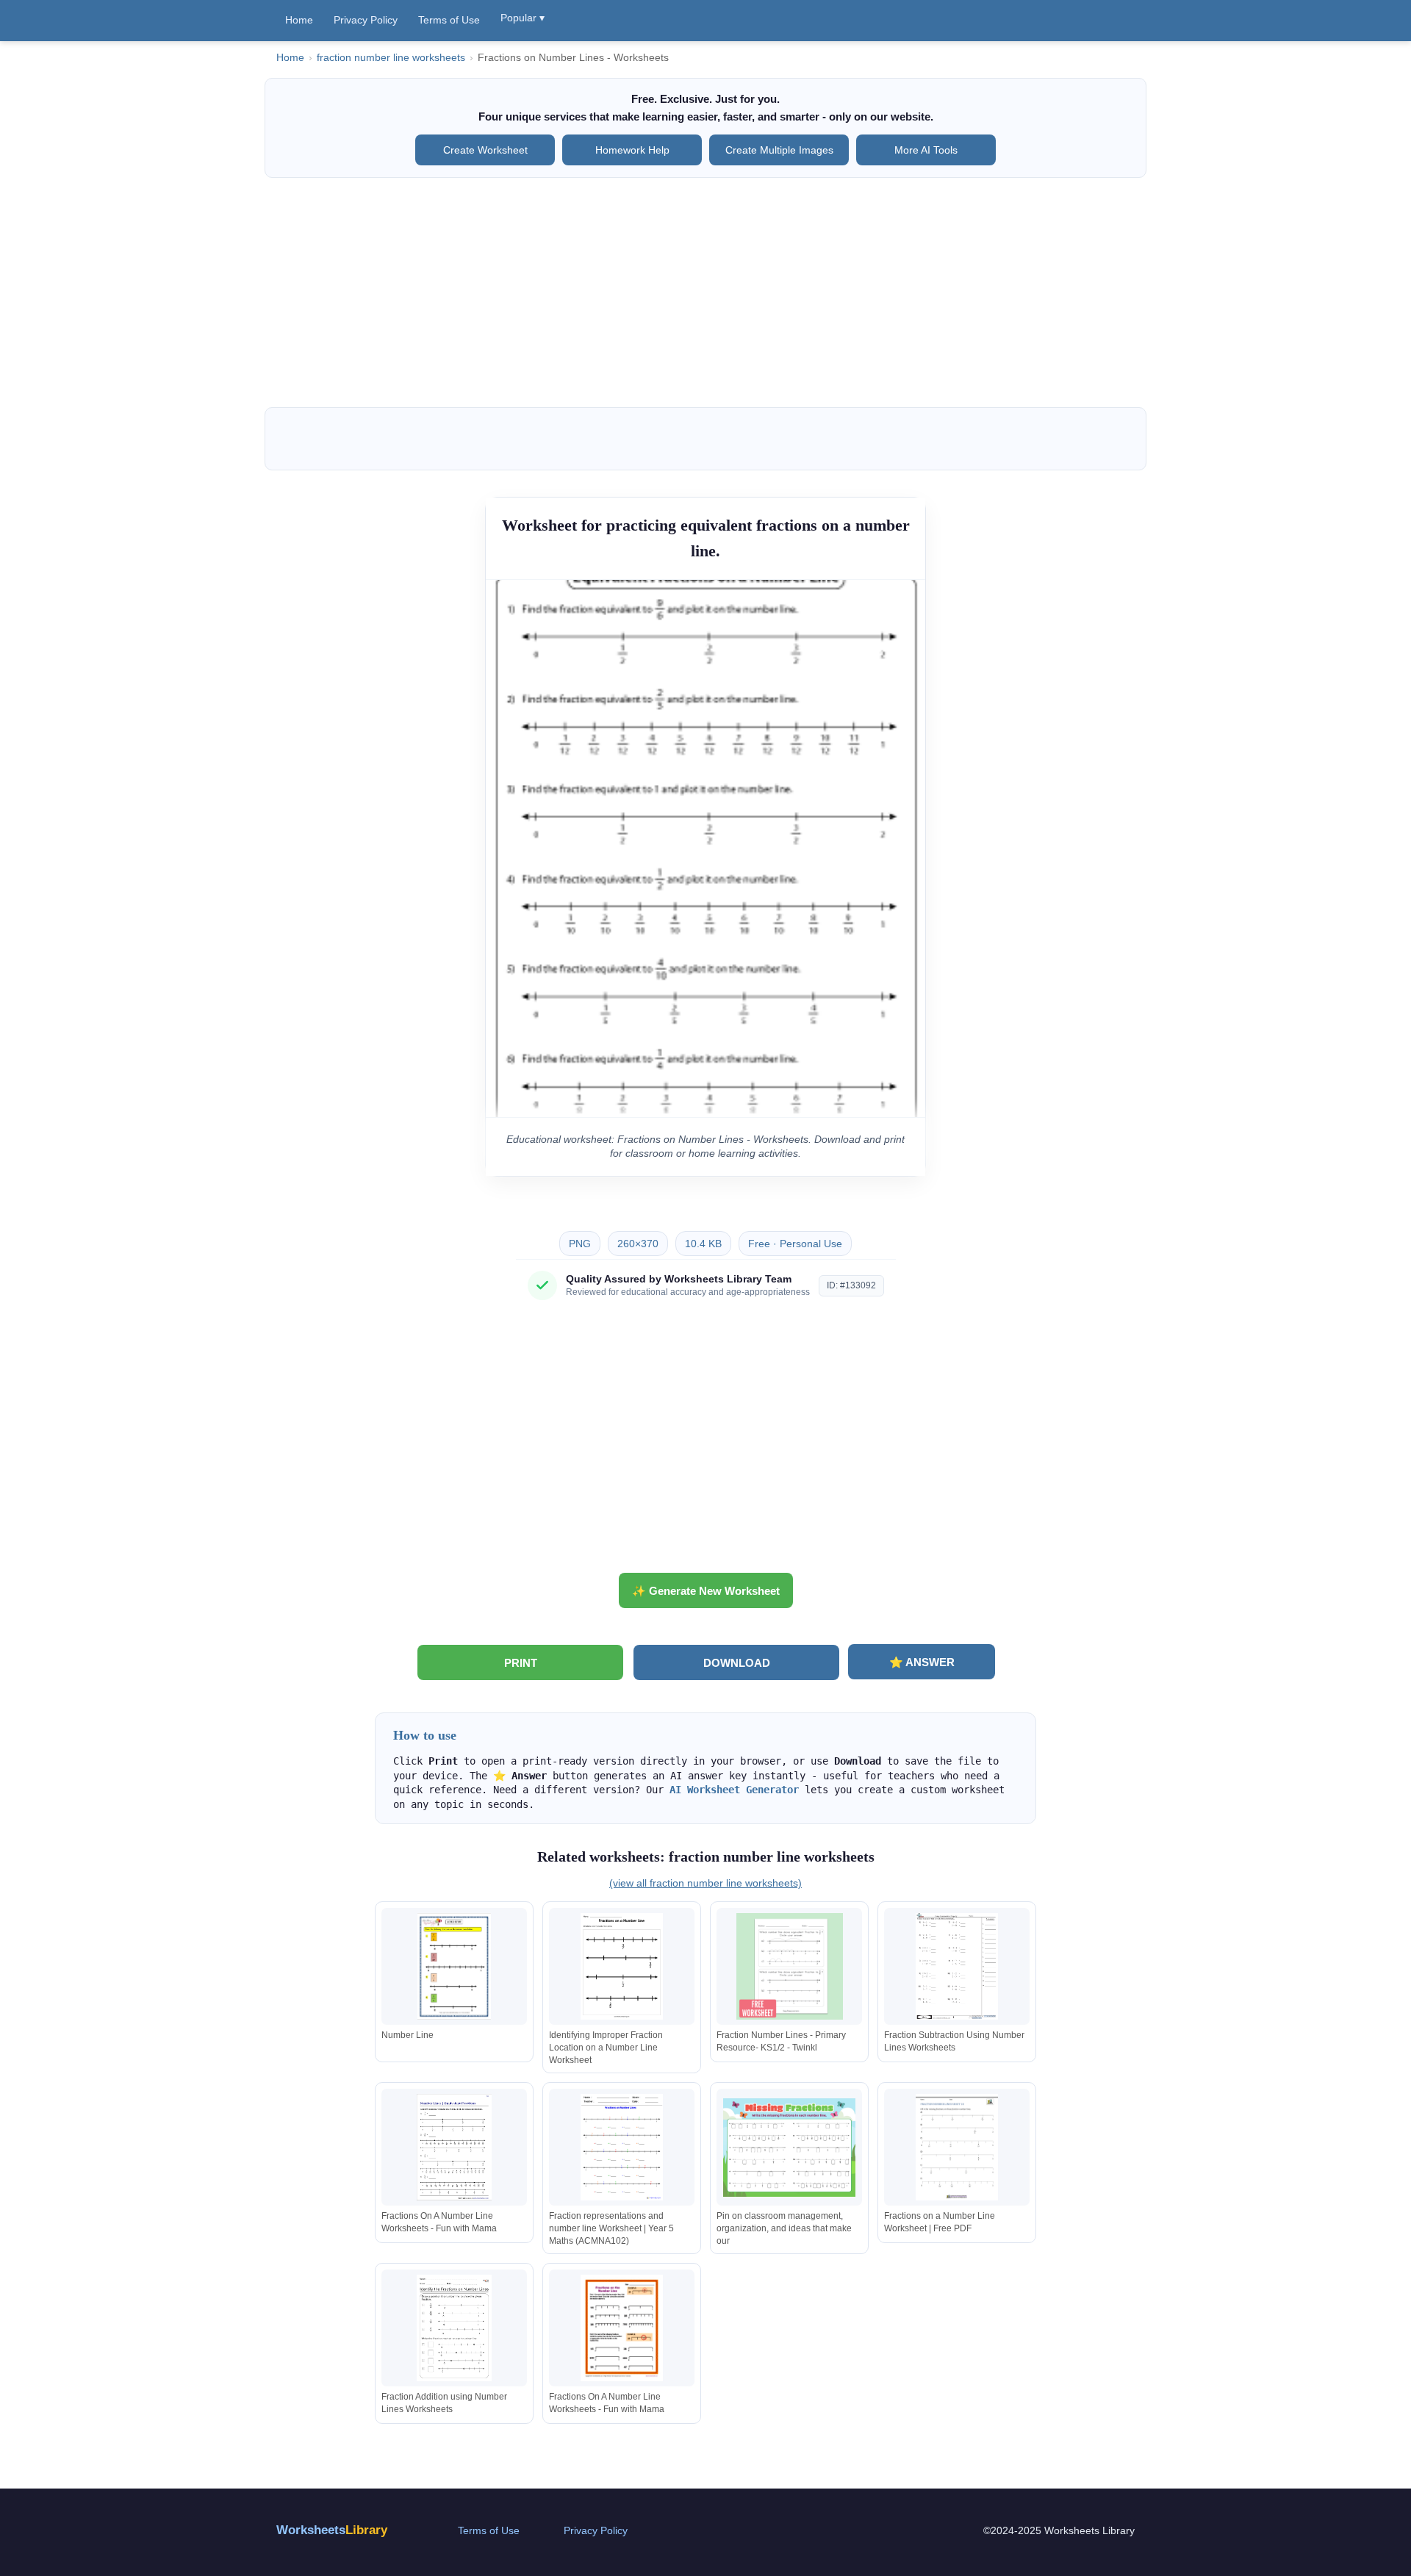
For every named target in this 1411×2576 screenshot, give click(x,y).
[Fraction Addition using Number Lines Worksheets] (454, 2328)
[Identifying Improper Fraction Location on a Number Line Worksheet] (622, 1966)
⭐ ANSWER (922, 1662)
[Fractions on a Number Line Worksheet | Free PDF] (957, 2147)
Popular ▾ (523, 18)
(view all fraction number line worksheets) (705, 1883)
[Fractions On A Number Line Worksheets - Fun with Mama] (454, 2147)
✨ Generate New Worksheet (706, 1591)
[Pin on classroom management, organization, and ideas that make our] (789, 2147)
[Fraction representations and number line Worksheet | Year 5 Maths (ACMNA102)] (622, 2147)
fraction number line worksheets (391, 58)
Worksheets (332, 2530)
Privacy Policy (366, 20)
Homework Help (632, 150)
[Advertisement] (705, 293)
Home (299, 20)
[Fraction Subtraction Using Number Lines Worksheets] (957, 1966)
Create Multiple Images (779, 150)
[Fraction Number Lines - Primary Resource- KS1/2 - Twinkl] (789, 1966)
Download (737, 1663)
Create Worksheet (485, 150)
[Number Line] (454, 1966)
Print (521, 1663)
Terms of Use (449, 20)
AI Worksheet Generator (734, 1790)
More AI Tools (926, 150)
